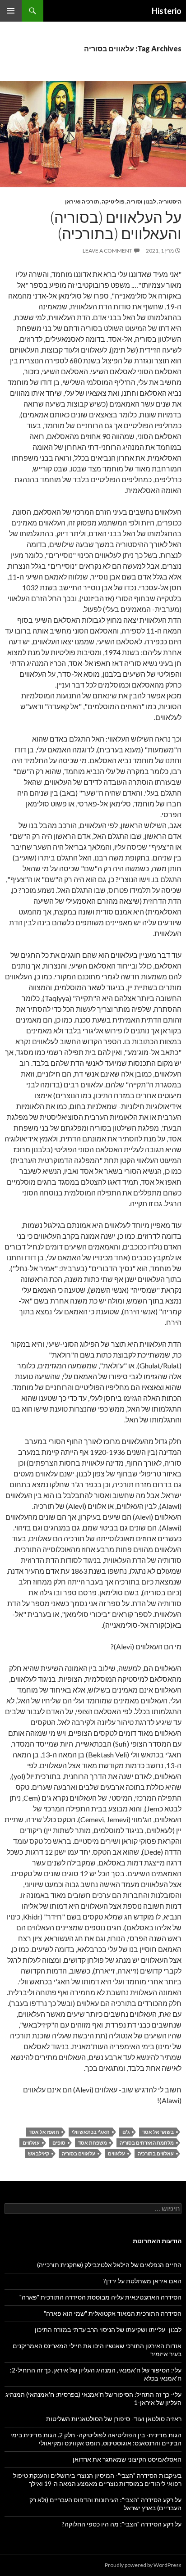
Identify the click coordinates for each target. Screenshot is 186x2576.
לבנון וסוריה (142, 201)
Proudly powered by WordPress (143, 2565)
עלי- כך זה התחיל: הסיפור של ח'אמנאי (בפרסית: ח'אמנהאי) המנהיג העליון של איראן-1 (93, 2398)
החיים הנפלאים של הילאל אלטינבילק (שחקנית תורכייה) (109, 2265)
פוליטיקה (113, 201)
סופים (59, 2143)
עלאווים (116, 2153)
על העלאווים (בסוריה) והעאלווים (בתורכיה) (116, 225)
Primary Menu (11, 11)
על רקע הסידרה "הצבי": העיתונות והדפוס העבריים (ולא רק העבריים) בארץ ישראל (105, 2504)
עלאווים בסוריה (79, 2153)
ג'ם (126, 2132)
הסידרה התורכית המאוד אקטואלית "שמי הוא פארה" (113, 2313)
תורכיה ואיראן (82, 201)
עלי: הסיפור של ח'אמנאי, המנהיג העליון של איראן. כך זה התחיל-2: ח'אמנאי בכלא (96, 2374)
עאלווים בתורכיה (156, 2153)
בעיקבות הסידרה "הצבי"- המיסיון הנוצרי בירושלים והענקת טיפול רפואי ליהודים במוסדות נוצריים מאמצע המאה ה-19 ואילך (97, 2479)
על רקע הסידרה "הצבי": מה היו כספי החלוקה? (122, 2524)
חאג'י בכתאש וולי (91, 2132)
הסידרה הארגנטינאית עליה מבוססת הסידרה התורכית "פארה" (100, 2297)
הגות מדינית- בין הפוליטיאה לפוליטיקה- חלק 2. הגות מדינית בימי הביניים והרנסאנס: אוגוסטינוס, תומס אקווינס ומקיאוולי (96, 2439)
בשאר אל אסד (158, 2132)
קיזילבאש (39, 2153)
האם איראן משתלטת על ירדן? (142, 2281)
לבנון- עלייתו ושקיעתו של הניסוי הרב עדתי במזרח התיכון (108, 2329)
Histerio (167, 11)
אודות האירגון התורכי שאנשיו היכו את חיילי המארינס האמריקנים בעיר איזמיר (97, 2350)
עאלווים (31, 2143)
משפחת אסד (93, 2143)
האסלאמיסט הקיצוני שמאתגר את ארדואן (127, 2459)
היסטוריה (170, 201)
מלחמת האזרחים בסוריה (147, 2143)
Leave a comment (107, 251)
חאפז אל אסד (44, 2132)
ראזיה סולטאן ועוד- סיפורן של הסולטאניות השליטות (114, 2419)
